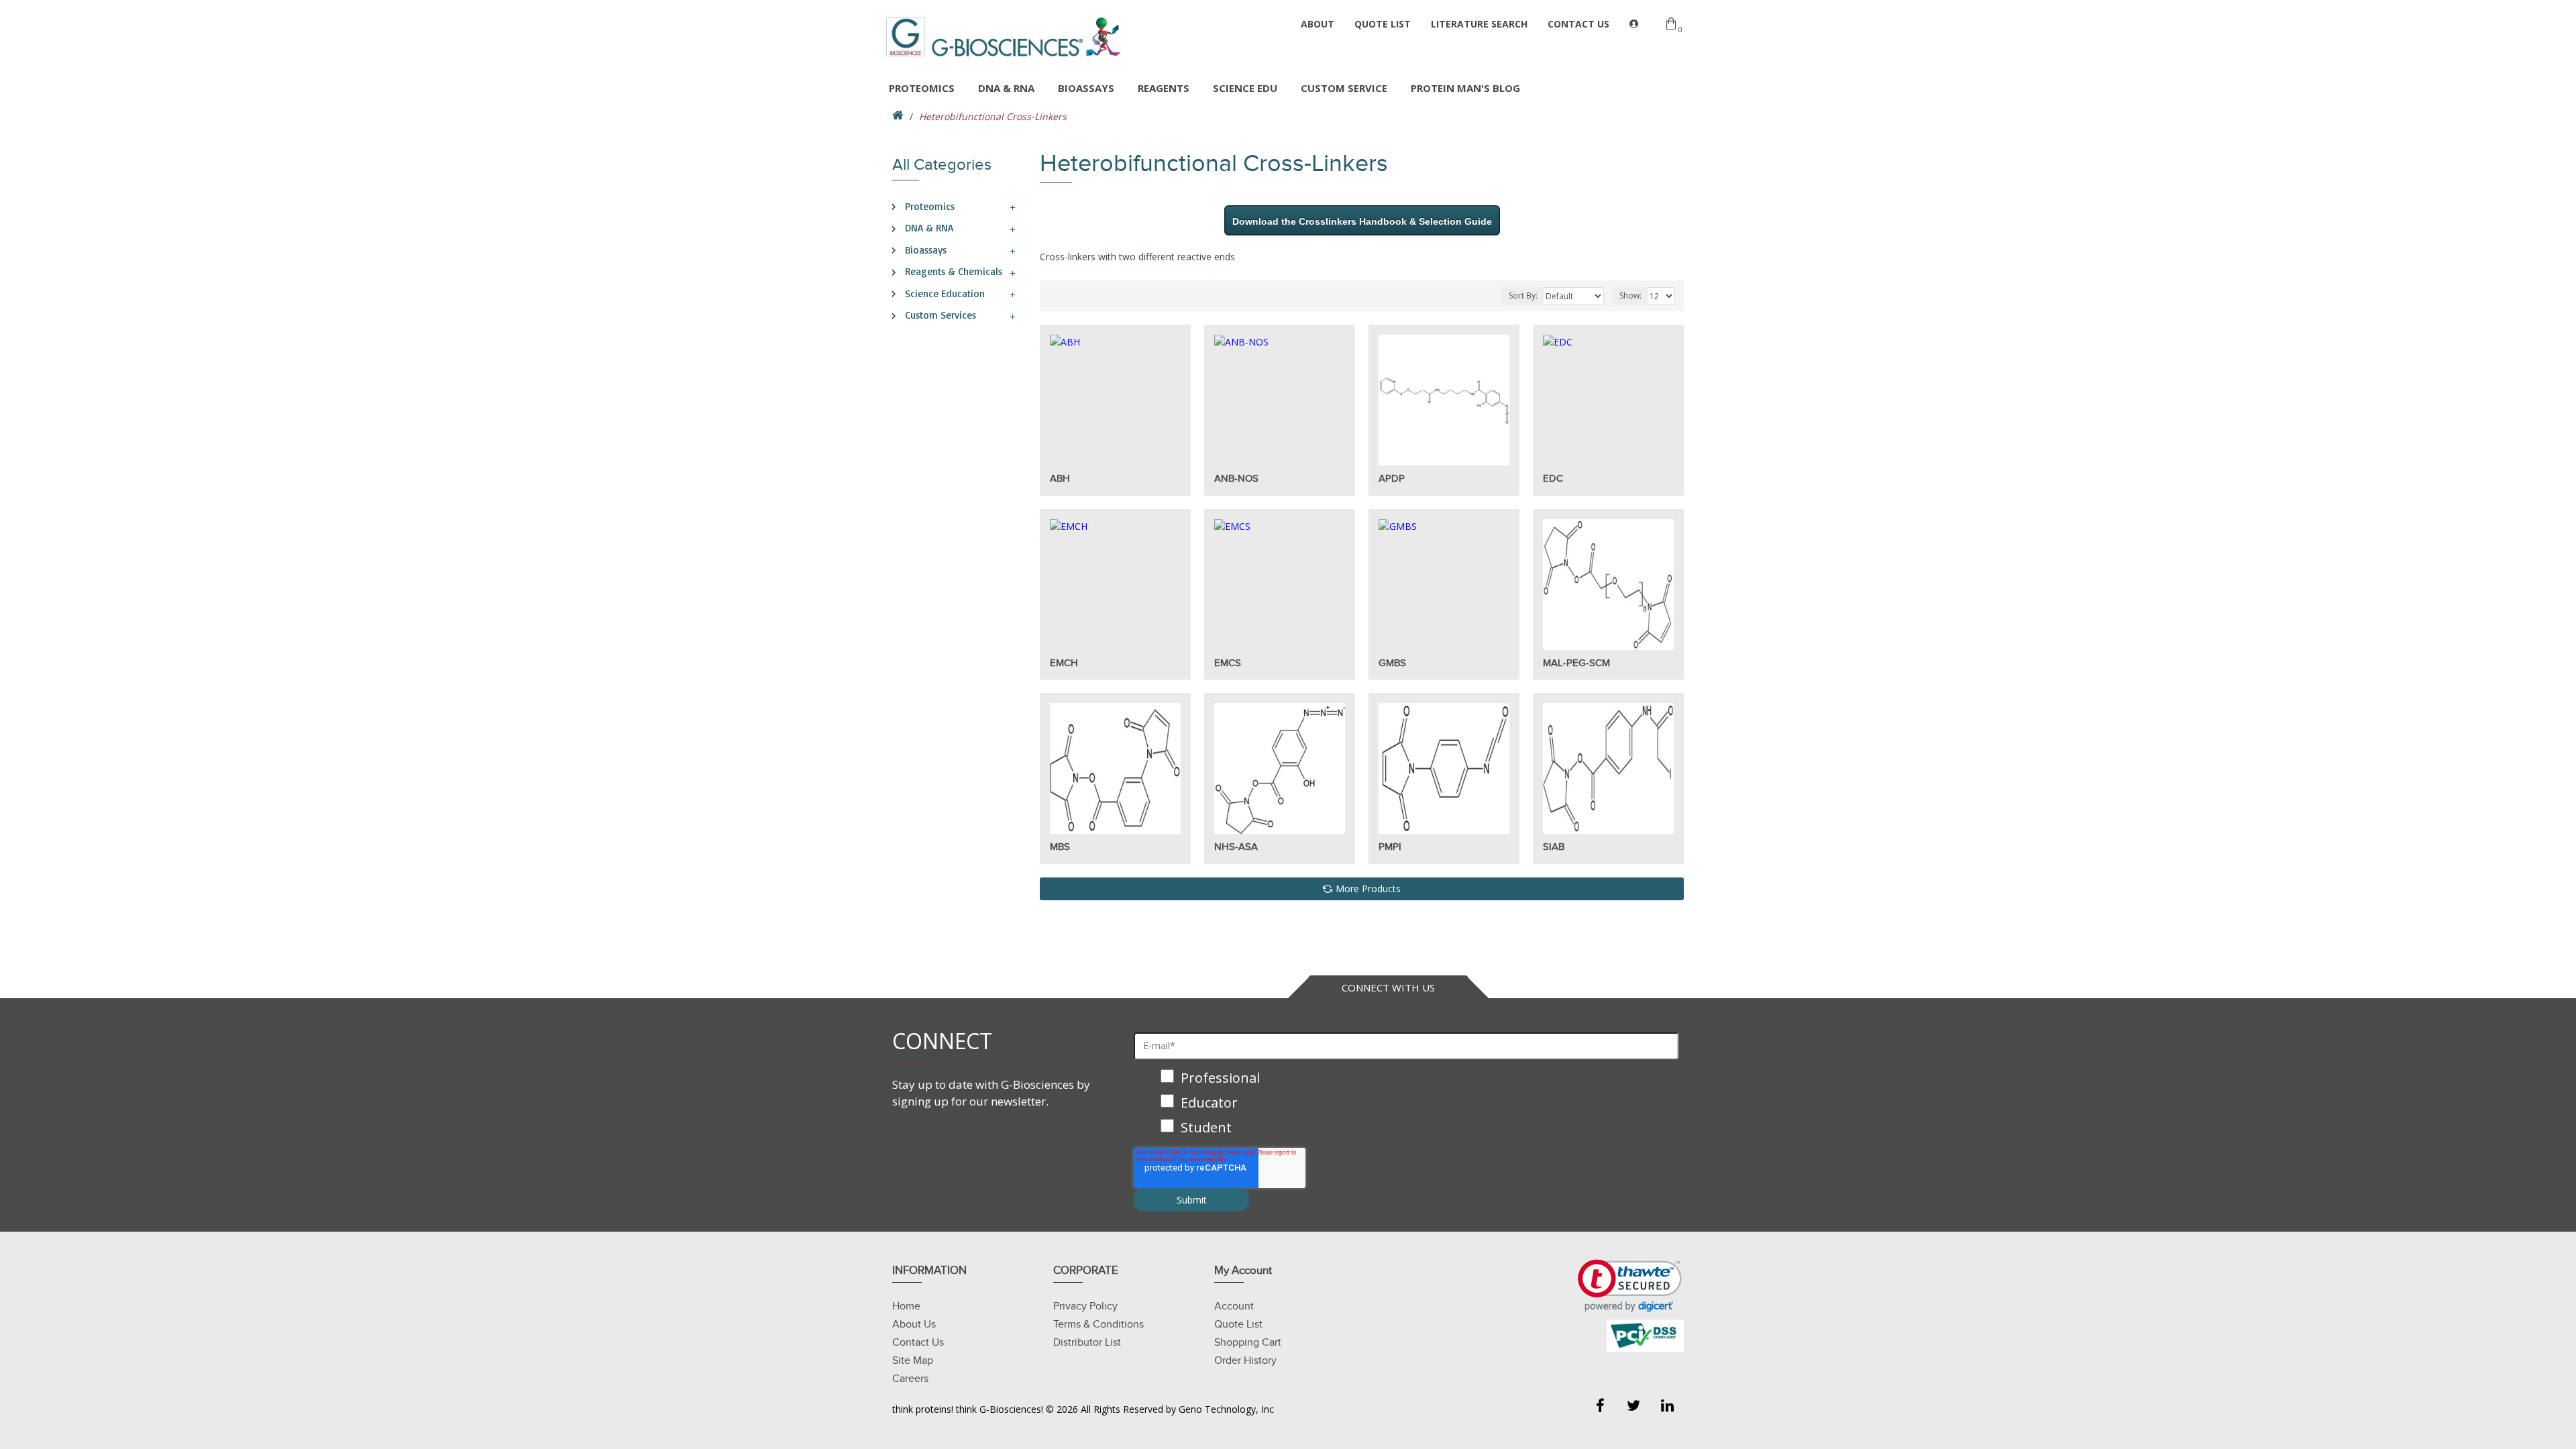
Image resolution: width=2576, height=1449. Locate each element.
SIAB (1554, 847)
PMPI (1390, 847)
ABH (1060, 478)
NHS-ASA (1236, 847)
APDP (1392, 478)
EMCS (1228, 663)
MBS (1060, 847)
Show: (1630, 296)
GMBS (1392, 663)
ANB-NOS (1236, 478)
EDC (1553, 478)
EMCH (1064, 663)
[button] (1630, 1286)
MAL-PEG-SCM (1576, 663)
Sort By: (1523, 296)
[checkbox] (1406, 1104)
